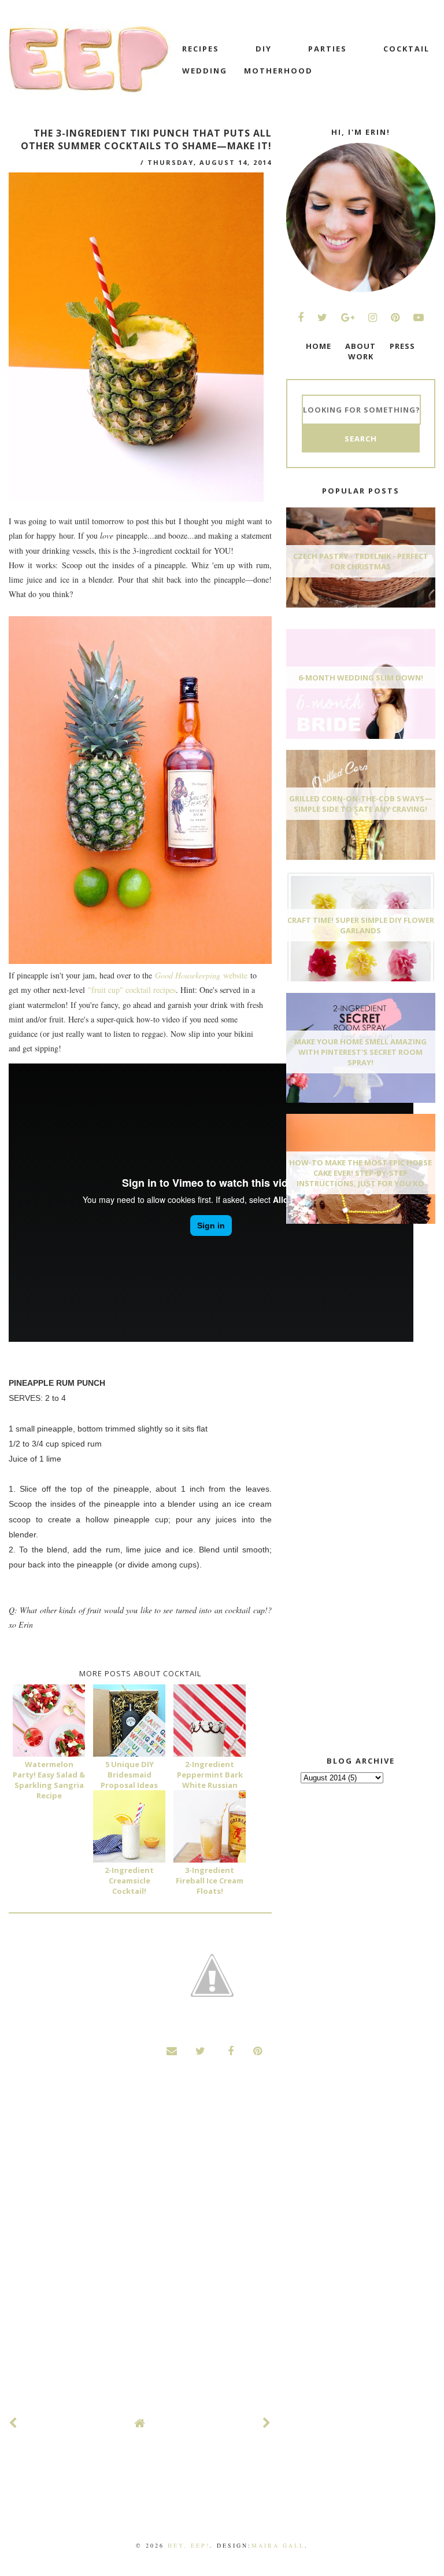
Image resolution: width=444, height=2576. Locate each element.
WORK (361, 356)
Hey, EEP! (189, 2545)
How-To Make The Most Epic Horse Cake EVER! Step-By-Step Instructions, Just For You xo (360, 1173)
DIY (264, 49)
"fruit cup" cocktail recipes (132, 990)
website (201, 975)
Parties (328, 49)
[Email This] (172, 2051)
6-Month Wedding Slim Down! (361, 678)
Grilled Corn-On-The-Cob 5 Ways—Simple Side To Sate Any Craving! (361, 804)
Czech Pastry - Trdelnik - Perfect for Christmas (361, 561)
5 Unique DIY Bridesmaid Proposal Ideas (129, 1775)
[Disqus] (140, 2249)
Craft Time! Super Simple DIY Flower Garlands (361, 925)
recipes (201, 49)
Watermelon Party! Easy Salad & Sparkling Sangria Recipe (49, 1780)
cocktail (406, 49)
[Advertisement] (365, 1319)
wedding (205, 71)
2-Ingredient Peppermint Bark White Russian (210, 1775)
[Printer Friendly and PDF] (212, 1977)
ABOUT (360, 346)
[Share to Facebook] (229, 2051)
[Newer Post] (13, 2423)
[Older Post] (267, 2423)
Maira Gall (278, 2545)
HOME (319, 346)
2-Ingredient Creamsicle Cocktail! (129, 1881)
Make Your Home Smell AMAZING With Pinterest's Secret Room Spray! (360, 1052)
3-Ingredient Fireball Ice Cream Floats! (210, 1881)
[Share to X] (201, 2051)
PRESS (402, 346)
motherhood (278, 71)
